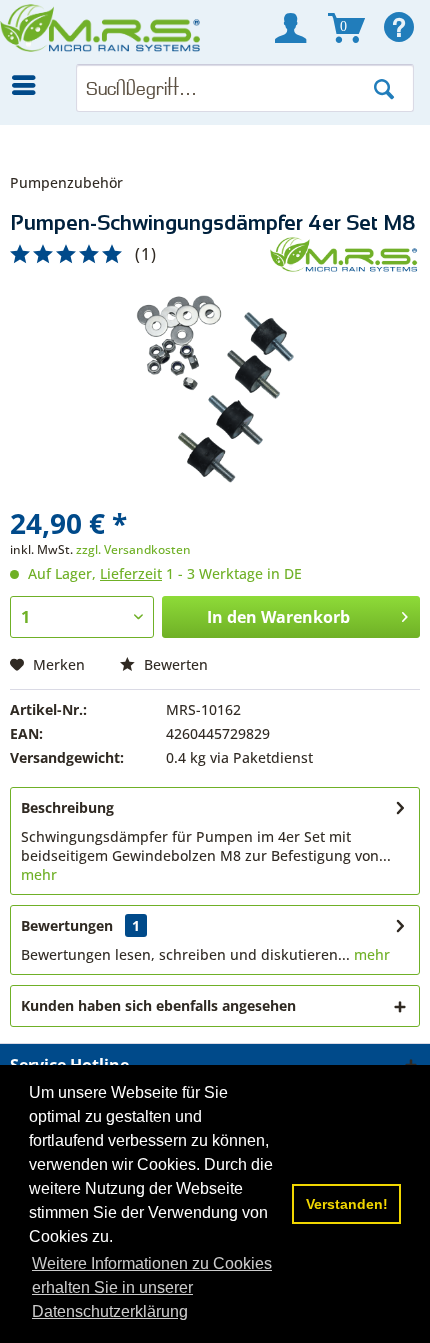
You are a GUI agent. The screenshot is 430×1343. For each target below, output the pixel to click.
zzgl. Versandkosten (133, 549)
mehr (39, 874)
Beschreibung (67, 807)
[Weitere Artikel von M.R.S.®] (345, 254)
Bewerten (174, 664)
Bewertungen (67, 925)
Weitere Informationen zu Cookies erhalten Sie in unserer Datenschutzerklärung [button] (152, 1287)
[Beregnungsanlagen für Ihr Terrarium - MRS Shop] (102, 32)
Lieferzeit (131, 573)
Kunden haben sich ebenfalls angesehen (158, 1005)
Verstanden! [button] (347, 1204)
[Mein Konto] (290, 28)
